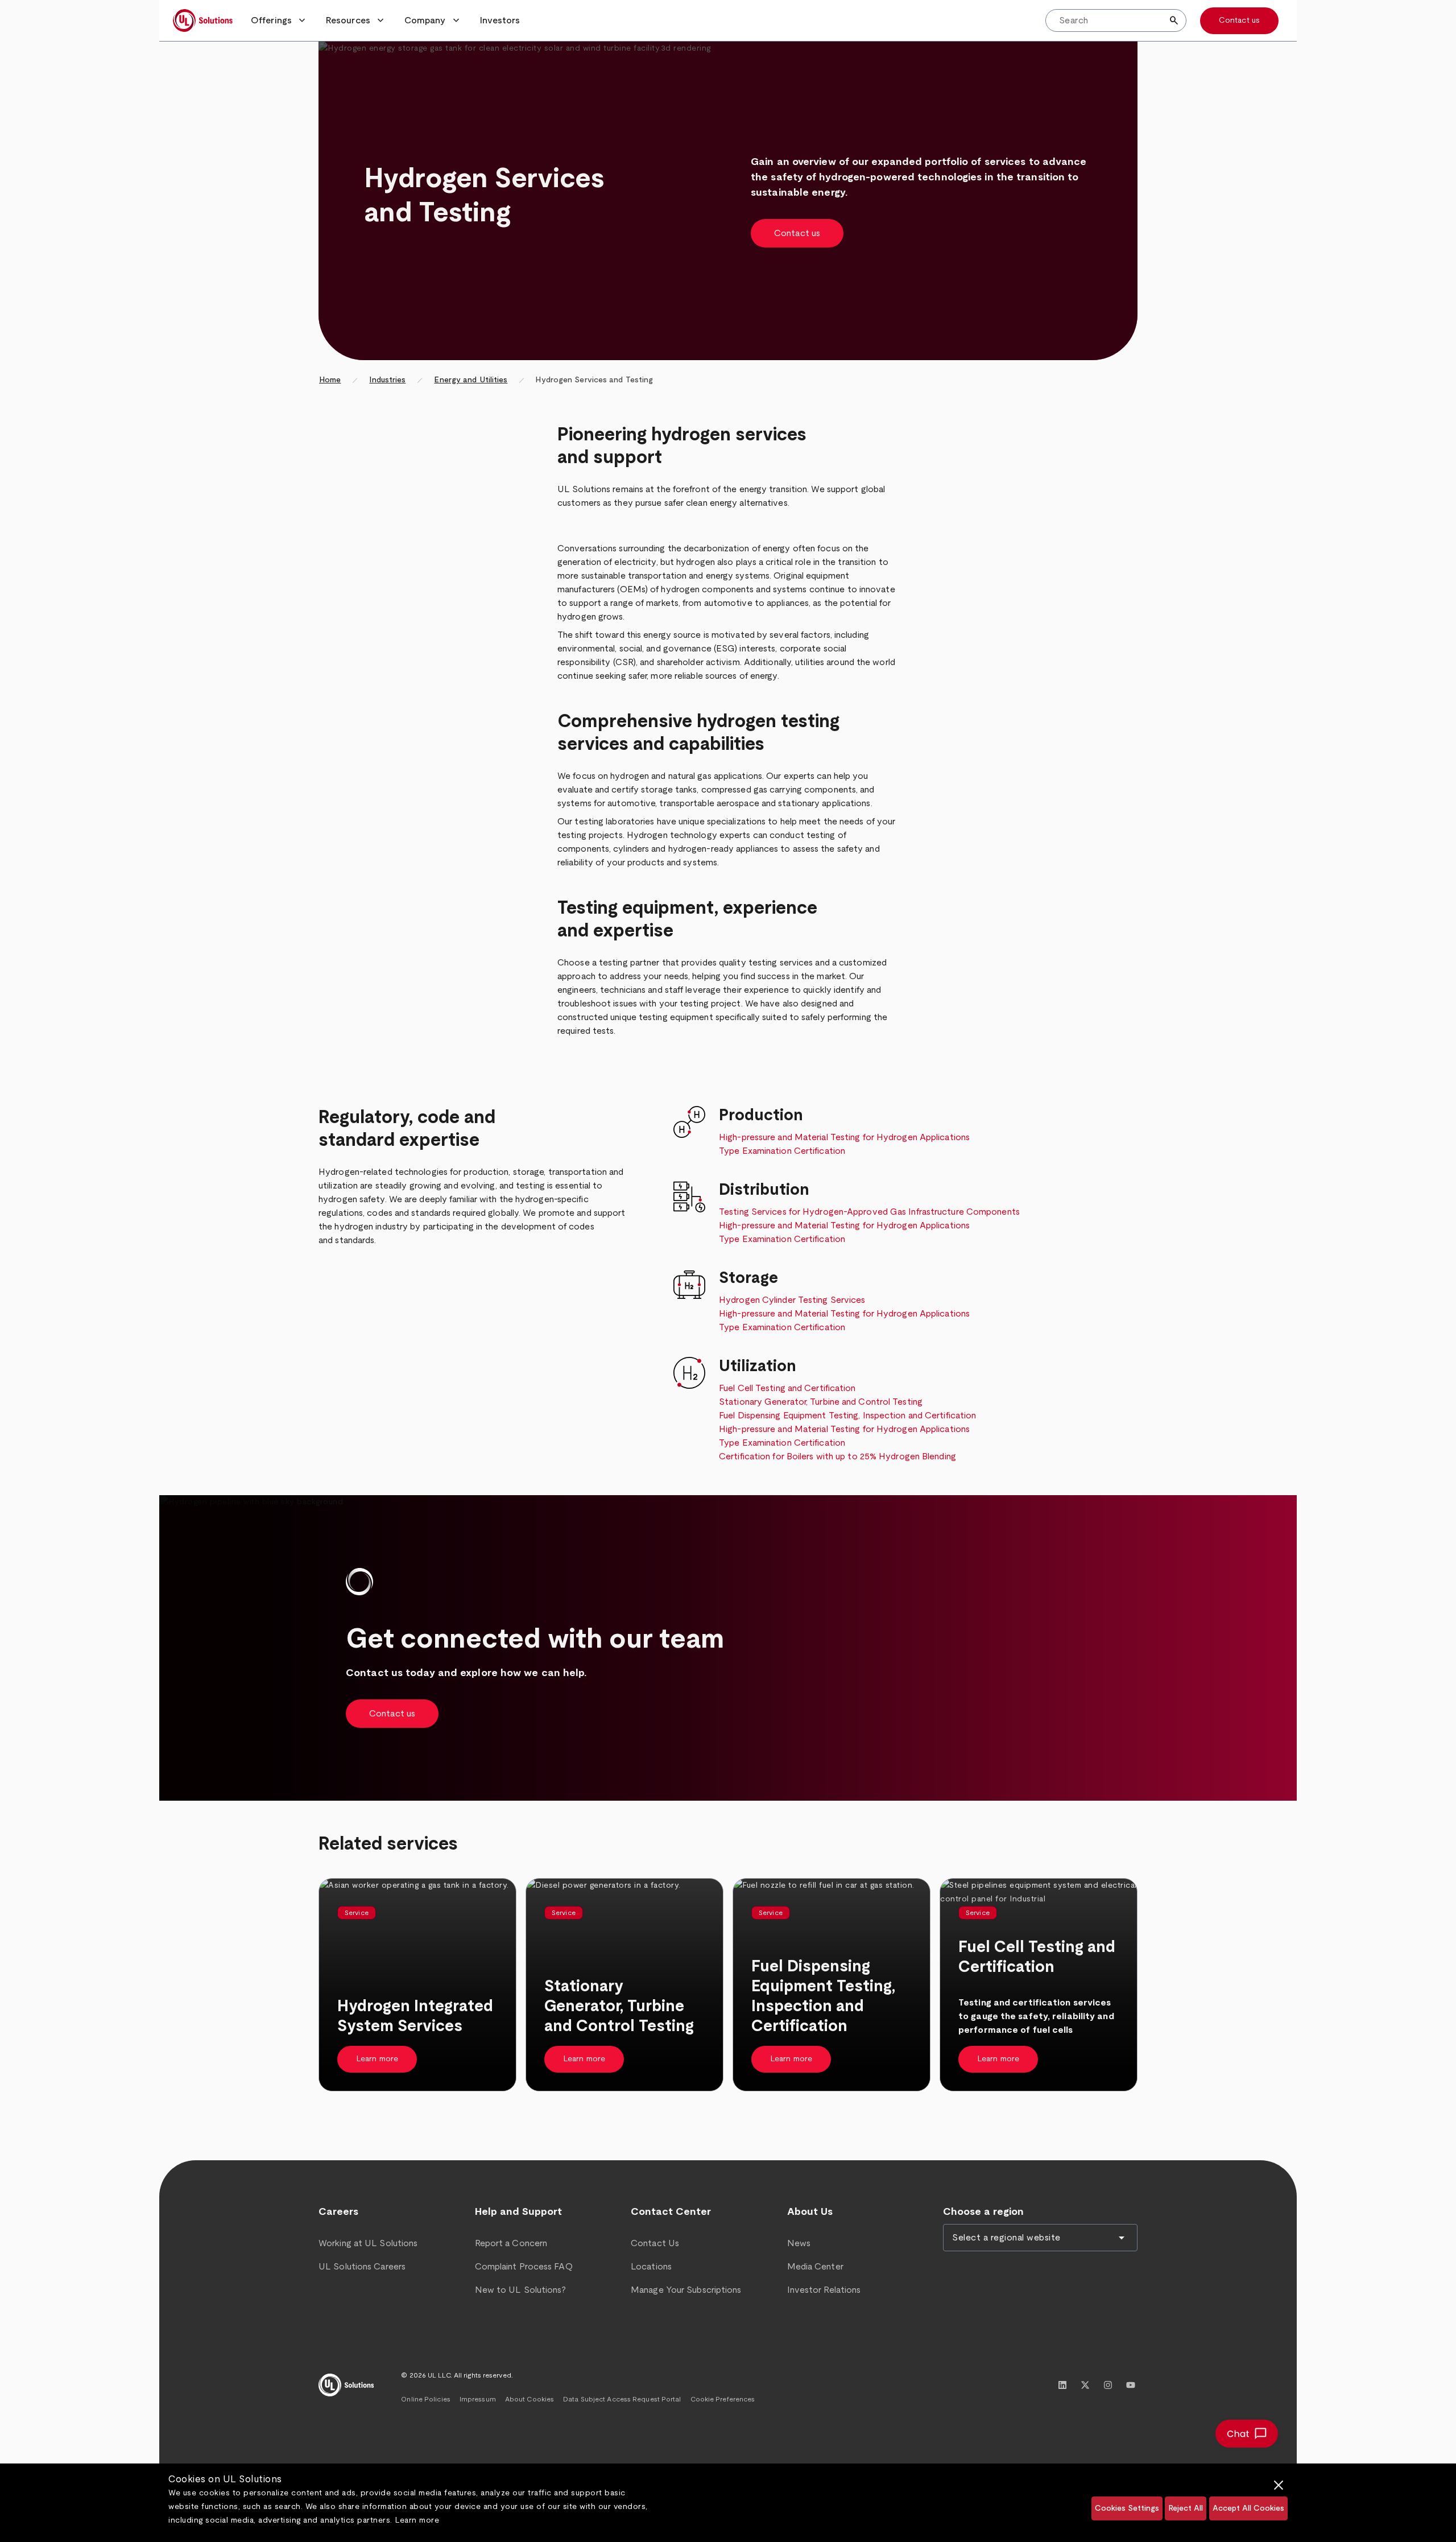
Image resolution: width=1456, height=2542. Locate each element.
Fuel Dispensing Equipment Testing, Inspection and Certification (847, 1416)
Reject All (1186, 2508)
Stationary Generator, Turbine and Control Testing (821, 1402)
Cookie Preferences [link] (723, 2399)
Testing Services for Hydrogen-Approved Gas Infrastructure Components (869, 1212)
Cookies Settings (1127, 2508)
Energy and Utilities (471, 380)
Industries (387, 380)
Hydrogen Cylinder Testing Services (792, 1300)
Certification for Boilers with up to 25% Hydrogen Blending (837, 1456)
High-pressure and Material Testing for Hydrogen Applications (844, 1137)
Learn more (417, 2520)
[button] (279, 20)
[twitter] (1085, 2385)
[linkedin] (1062, 2385)
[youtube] (1131, 2385)
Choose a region (983, 2212)
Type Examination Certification (782, 1151)
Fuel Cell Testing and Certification (787, 1388)
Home (330, 380)
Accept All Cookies (1248, 2508)
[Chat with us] (1247, 2434)
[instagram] (1108, 2385)
